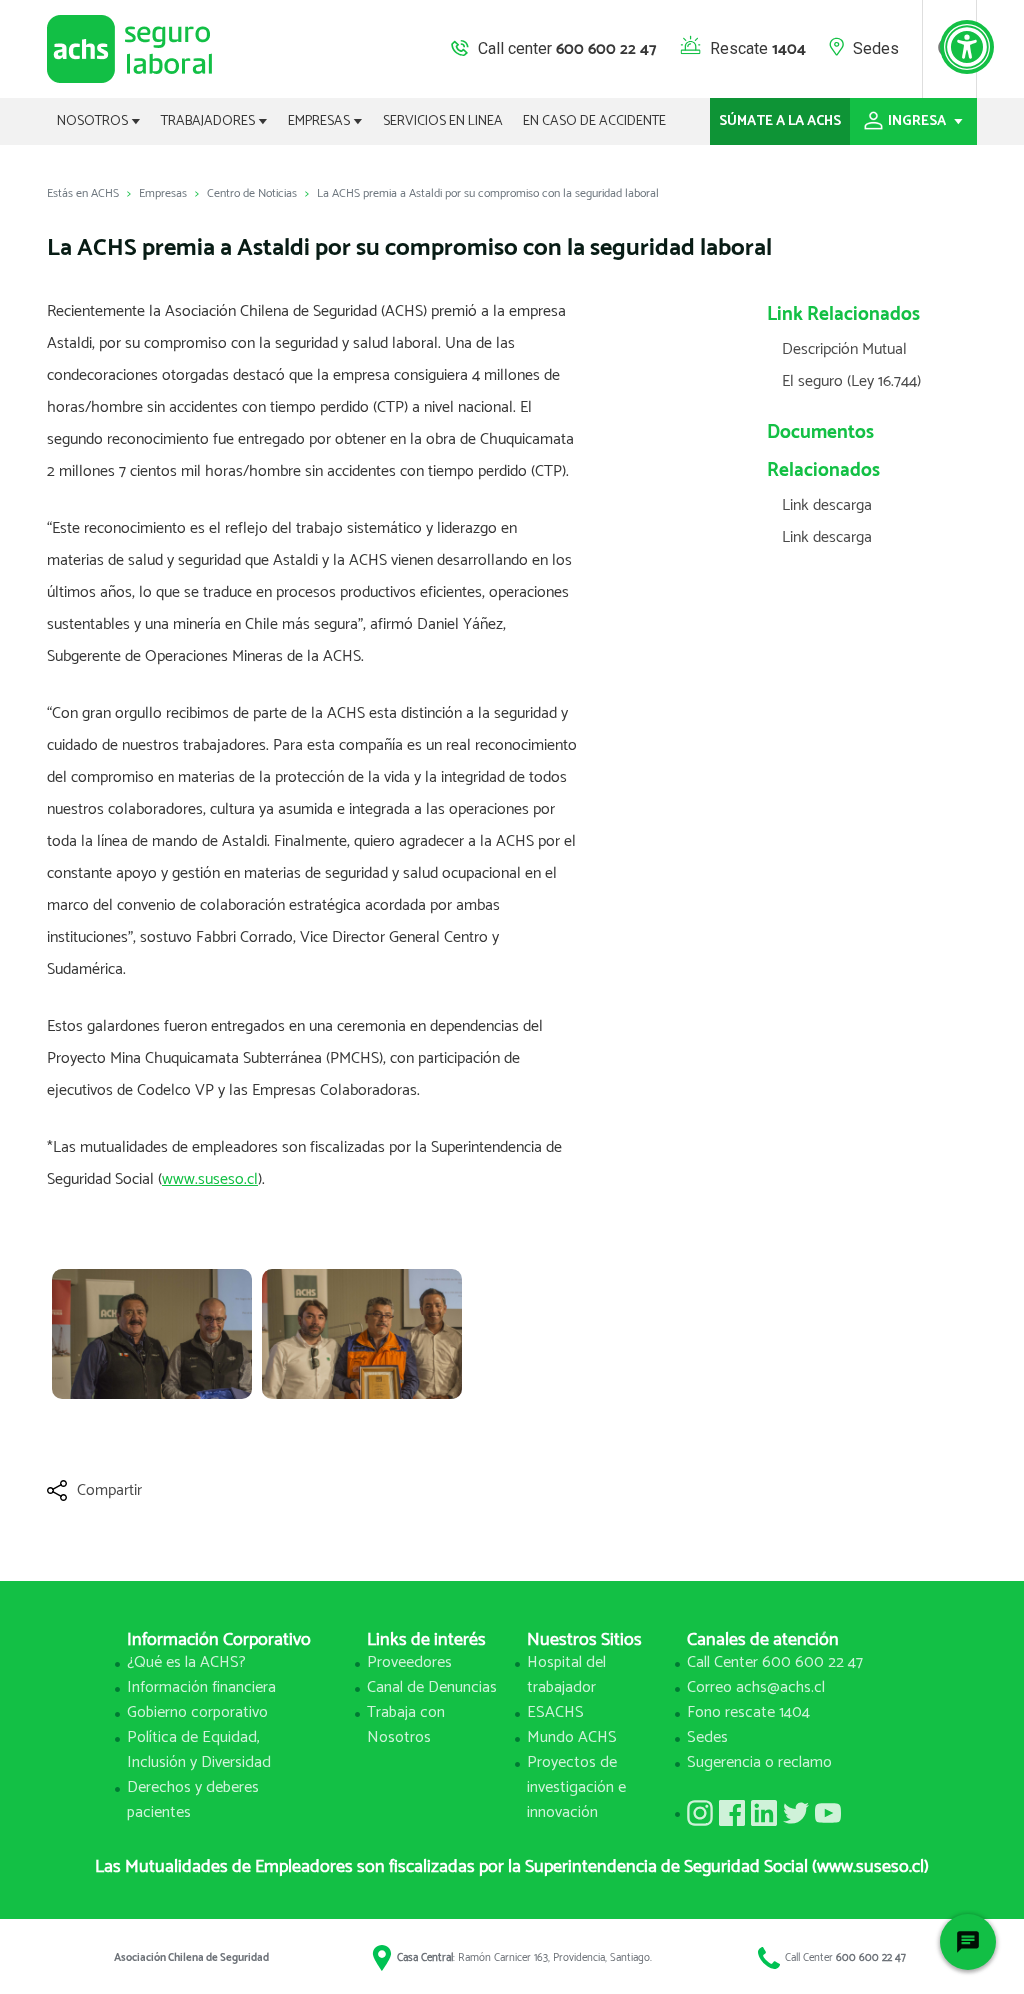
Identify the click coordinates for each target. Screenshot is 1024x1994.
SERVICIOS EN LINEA (443, 121)
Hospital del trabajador (566, 1675)
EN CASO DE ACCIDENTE (594, 121)
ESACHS (555, 1712)
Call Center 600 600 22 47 (775, 1662)
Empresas (163, 193)
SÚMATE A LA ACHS (780, 121)
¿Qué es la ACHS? (186, 1662)
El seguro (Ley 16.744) (851, 381)
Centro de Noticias (252, 193)
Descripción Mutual (844, 349)
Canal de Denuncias (432, 1687)
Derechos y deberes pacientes (193, 1800)
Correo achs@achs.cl (756, 1687)
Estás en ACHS (83, 193)
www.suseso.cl (210, 1179)
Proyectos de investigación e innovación (576, 1787)
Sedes (876, 48)
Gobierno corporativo (197, 1712)
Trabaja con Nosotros (406, 1725)
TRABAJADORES (209, 121)
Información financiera (201, 1687)
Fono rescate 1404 (748, 1712)
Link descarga (827, 505)
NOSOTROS (94, 121)
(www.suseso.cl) (870, 1867)
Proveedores (409, 1662)
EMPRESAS (320, 121)
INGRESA (918, 121)
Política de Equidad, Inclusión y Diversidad (199, 1750)
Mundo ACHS (572, 1737)
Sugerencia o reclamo (759, 1762)
